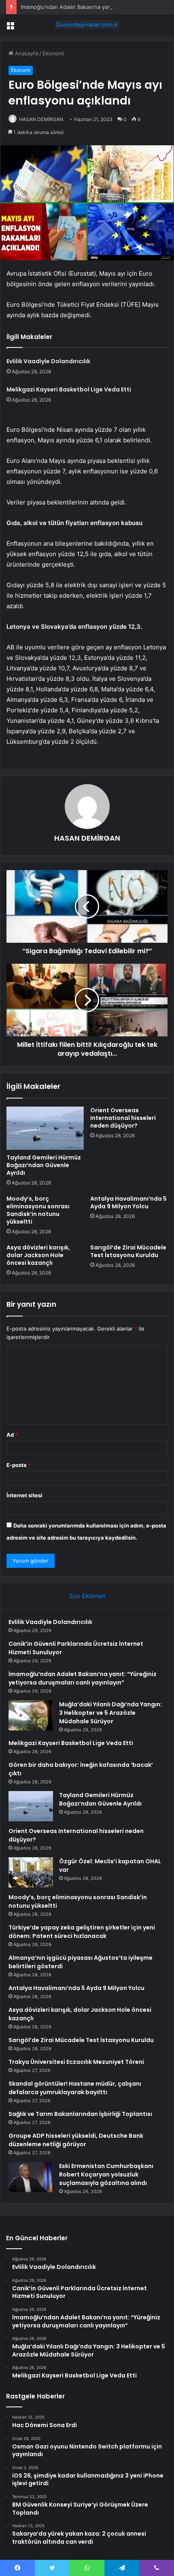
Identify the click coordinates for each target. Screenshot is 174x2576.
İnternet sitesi (24, 1495)
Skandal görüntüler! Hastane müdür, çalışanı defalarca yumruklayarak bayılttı (75, 2088)
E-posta (19, 1465)
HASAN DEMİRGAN (41, 119)
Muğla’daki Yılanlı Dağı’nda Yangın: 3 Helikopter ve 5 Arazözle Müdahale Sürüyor (110, 1713)
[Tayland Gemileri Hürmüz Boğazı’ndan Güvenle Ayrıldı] (45, 1128)
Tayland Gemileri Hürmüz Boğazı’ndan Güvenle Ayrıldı (44, 1165)
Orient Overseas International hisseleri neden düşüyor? (123, 1118)
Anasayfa (26, 53)
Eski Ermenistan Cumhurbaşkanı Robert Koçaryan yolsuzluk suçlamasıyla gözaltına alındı (106, 2174)
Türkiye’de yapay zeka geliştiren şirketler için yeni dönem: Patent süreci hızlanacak (82, 1932)
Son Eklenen (87, 1596)
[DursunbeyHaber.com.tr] (87, 25)
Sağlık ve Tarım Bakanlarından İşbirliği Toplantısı (80, 2114)
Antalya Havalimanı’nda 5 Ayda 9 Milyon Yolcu (128, 1202)
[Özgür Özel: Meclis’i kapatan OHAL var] (31, 1872)
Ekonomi (53, 53)
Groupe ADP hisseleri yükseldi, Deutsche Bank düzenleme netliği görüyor (76, 2140)
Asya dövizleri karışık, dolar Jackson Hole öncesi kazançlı (38, 1255)
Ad (12, 1435)
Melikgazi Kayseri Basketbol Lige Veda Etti (69, 389)
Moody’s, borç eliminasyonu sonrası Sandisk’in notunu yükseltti (38, 1210)
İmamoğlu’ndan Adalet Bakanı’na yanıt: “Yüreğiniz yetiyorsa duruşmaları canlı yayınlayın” (83, 1678)
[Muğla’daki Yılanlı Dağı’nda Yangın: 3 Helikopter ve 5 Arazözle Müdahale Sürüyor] (31, 1715)
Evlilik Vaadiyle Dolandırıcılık (48, 361)
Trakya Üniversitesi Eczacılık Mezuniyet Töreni (76, 2062)
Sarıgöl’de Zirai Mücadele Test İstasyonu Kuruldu (128, 1251)
